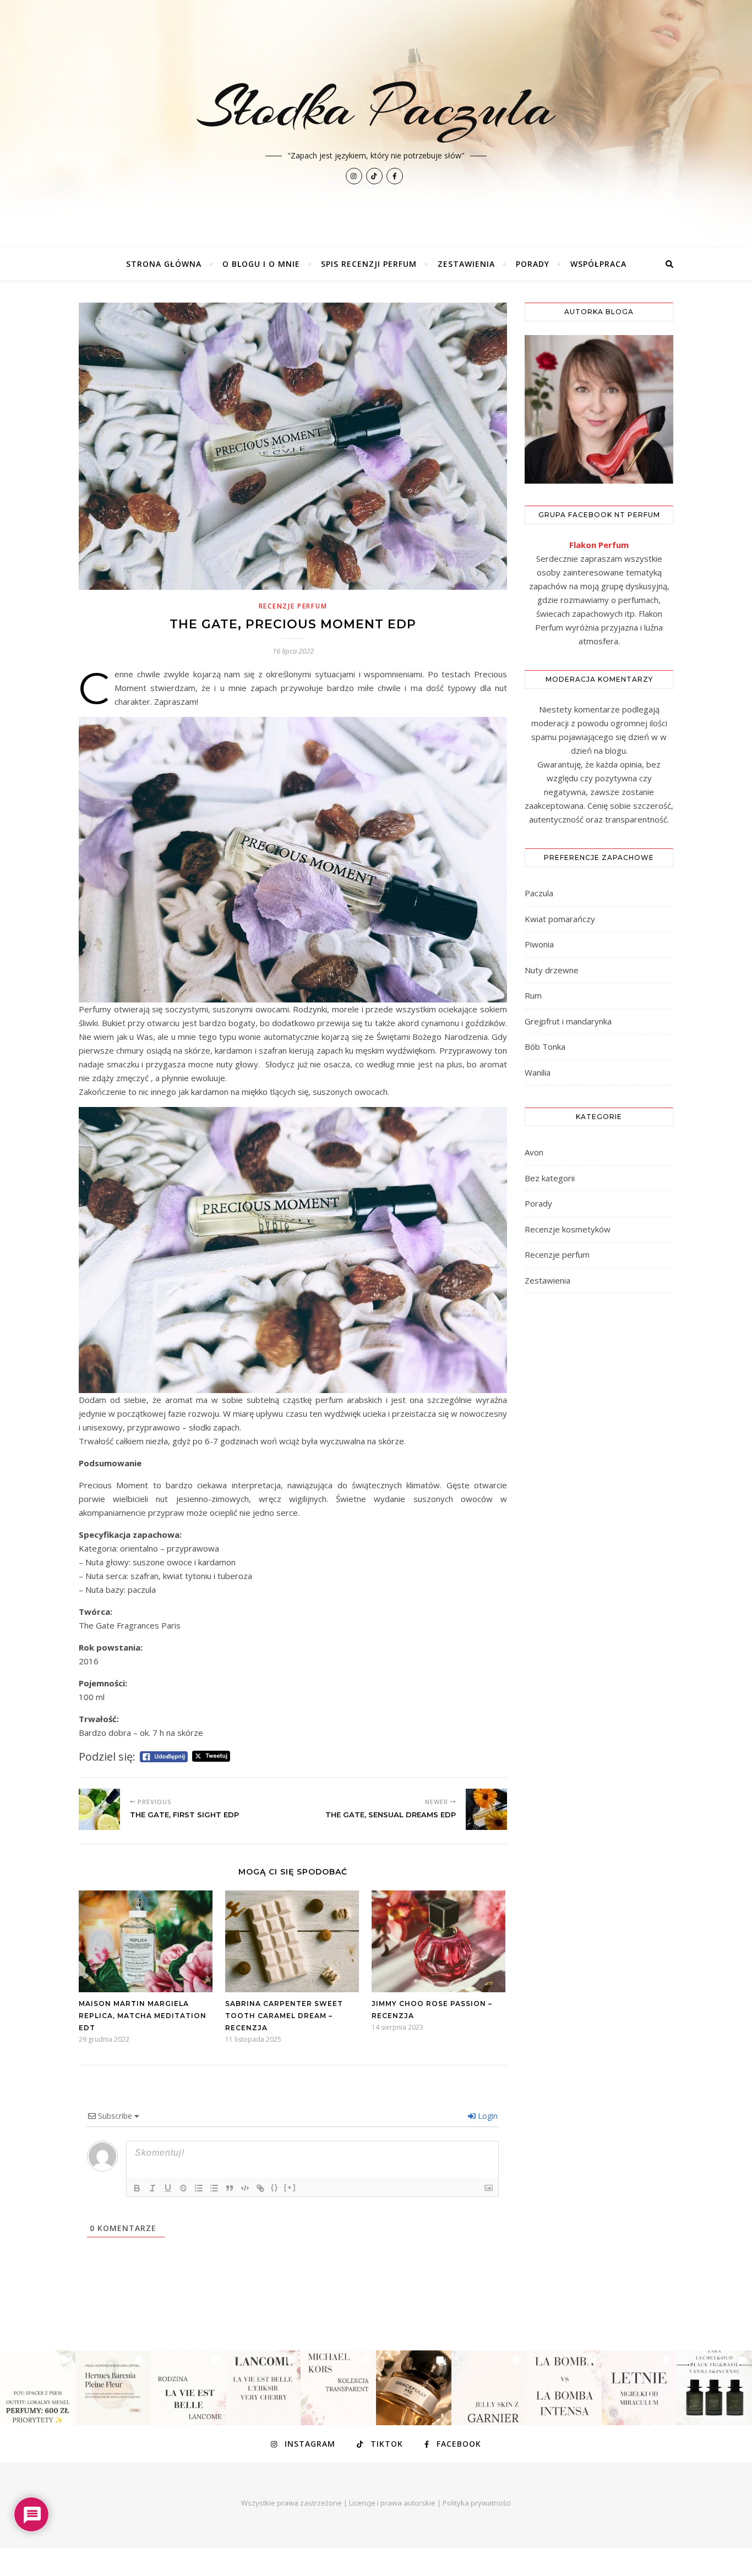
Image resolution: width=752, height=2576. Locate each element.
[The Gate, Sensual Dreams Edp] (486, 1809)
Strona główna (164, 264)
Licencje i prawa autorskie (392, 2503)
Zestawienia (466, 264)
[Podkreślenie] (168, 2188)
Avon (534, 1152)
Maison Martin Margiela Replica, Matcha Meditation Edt (143, 2016)
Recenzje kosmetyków (568, 1229)
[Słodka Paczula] (376, 124)
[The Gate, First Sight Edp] (99, 1809)
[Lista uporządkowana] (199, 2188)
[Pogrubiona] (137, 2188)
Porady (533, 264)
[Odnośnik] (260, 2188)
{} (275, 2187)
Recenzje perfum (293, 606)
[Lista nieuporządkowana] (214, 2188)
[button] (38, 2388)
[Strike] (183, 2188)
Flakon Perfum (599, 545)
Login (487, 2116)
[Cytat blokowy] (230, 2188)
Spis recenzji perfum (369, 264)
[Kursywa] (152, 2188)
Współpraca (598, 264)
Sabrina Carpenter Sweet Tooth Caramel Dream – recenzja (284, 2016)
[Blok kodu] (245, 2188)
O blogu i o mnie (261, 264)
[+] (290, 2187)
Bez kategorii (550, 1178)
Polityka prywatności (477, 2503)
